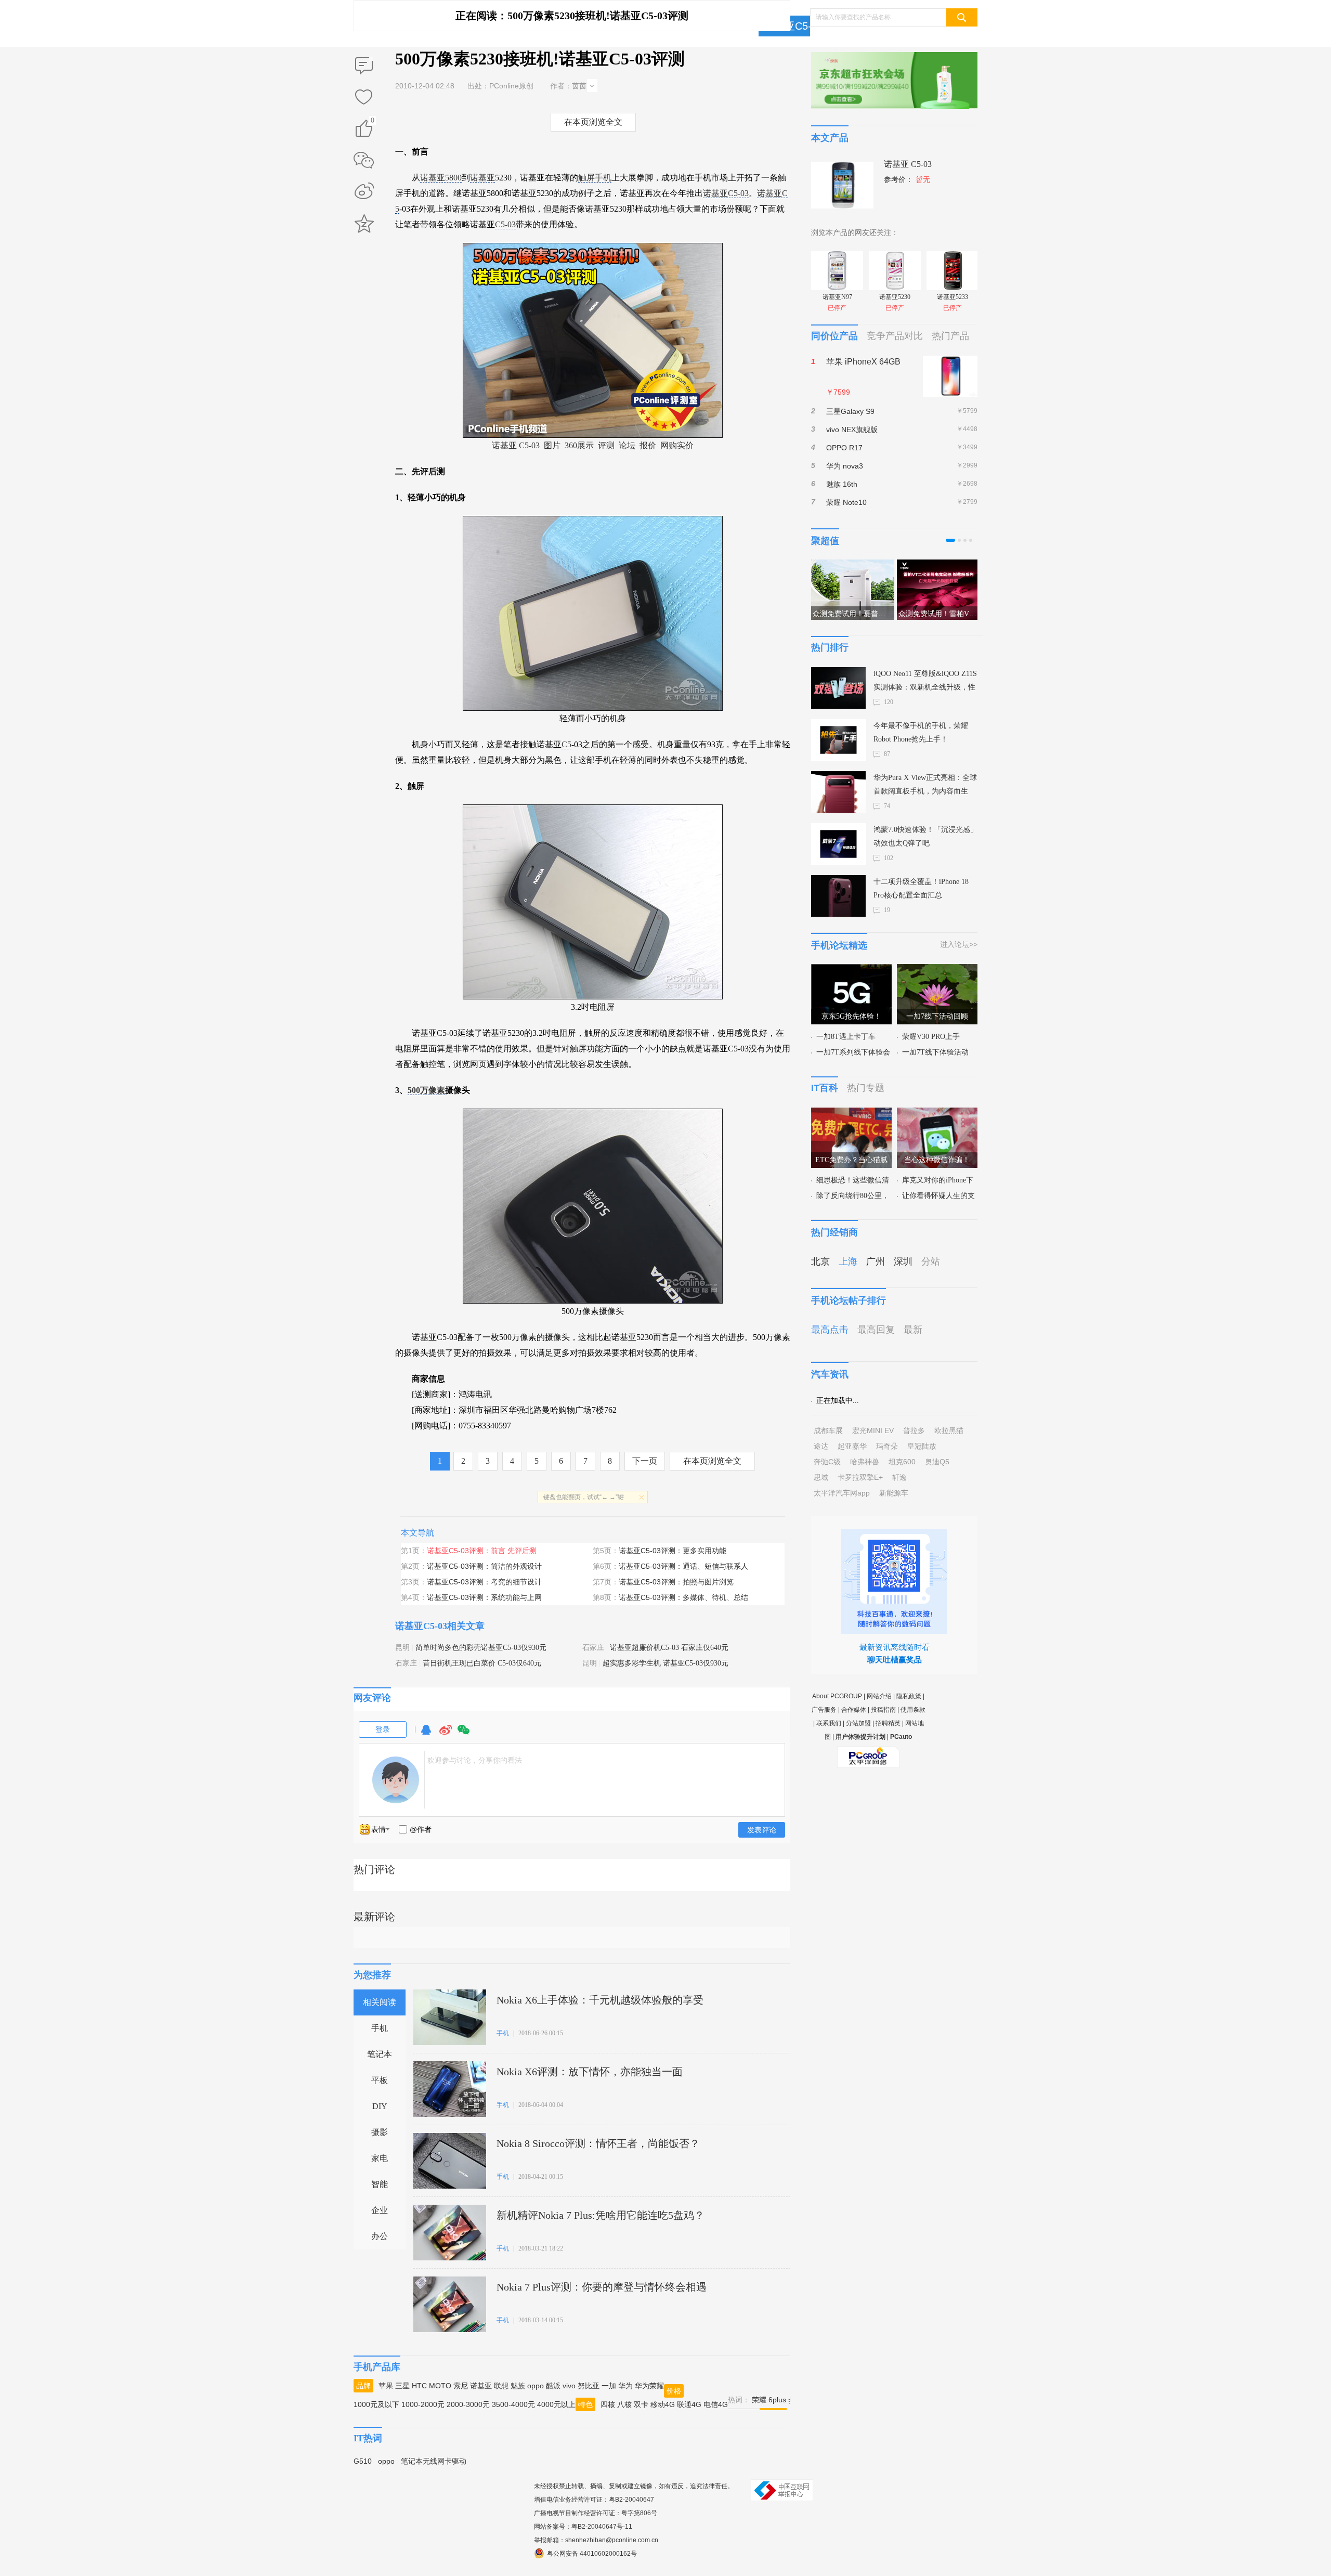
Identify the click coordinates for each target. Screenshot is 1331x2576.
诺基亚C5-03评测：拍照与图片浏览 (676, 1582)
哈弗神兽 (865, 1462)
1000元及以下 (376, 2404)
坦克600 (902, 1462)
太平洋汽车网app (842, 1493)
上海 (848, 1261)
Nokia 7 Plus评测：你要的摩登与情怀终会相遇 (602, 2287)
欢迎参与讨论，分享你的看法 (475, 1760)
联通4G (689, 2404)
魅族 (518, 2386)
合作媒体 (854, 1710)
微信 (464, 1734)
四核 (608, 2404)
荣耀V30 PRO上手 (931, 1037)
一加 (609, 2386)
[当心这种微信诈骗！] (937, 1114)
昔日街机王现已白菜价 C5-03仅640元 (482, 1663)
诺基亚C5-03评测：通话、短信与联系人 (683, 1566)
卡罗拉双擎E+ (860, 1477)
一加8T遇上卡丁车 (846, 1037)
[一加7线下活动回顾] (937, 970)
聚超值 (825, 541)
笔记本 (380, 2054)
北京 (820, 1261)
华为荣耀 (649, 2386)
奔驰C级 (827, 1462)
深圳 (903, 1261)
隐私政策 (909, 1696)
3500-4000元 (513, 2404)
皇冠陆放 (922, 1446)
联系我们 (829, 1723)
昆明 (402, 1648)
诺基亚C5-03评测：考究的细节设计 (484, 1582)
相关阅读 (380, 2002)
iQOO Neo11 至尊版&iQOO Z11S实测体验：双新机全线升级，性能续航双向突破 (925, 682)
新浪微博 (364, 192)
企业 (380, 2210)
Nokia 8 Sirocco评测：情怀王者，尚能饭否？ (598, 2143)
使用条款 (913, 1710)
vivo (569, 2386)
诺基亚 (482, 178)
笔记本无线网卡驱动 (434, 2461)
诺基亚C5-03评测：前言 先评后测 (482, 1551)
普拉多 (914, 1430)
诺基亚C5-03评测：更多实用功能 (673, 1551)
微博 (446, 1734)
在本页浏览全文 (593, 122)
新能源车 (894, 1493)
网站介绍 (879, 1696)
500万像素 (426, 1090)
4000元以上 (556, 2404)
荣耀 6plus (769, 2400)
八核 (624, 2404)
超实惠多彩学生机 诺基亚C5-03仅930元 (665, 1663)
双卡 (641, 2404)
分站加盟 (858, 1723)
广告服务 (824, 1710)
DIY (380, 2106)
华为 (625, 2386)
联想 (501, 2386)
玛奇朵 (887, 1446)
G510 (363, 2461)
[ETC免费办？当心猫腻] (851, 1114)
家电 (380, 2158)
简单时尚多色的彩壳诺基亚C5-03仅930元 (481, 1648)
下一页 (645, 1461)
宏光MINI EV (873, 1430)
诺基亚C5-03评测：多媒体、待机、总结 (683, 1597)
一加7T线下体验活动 (935, 1052)
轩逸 (899, 1477)
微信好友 (364, 160)
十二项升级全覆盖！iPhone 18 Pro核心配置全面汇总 (921, 888)
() (373, 122)
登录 (383, 1729)
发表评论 (762, 1830)
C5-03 (505, 224)
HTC (419, 2386)
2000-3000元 (468, 2404)
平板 (380, 2080)
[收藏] (364, 98)
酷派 (553, 2386)
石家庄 (593, 1648)
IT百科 (825, 1088)
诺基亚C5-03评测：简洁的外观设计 (484, 1566)
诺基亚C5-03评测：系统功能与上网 (484, 1597)
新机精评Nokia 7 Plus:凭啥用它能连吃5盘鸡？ (601, 2215)
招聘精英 (888, 1723)
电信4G (716, 2404)
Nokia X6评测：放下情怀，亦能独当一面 (590, 2072)
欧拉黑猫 (949, 1430)
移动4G (663, 2404)
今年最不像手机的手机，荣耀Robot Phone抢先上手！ (921, 732)
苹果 (386, 2386)
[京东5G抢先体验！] (851, 970)
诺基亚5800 (441, 178)
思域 (821, 1477)
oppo (536, 2386)
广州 (876, 1261)
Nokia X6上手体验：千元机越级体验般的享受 (600, 2000)
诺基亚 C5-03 (516, 445)
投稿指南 (883, 1710)
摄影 (380, 2132)
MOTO (440, 2386)
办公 (380, 2236)
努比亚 (589, 2386)
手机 (380, 2028)
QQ (426, 1734)
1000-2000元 (423, 2404)
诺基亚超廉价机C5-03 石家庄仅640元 (669, 1648)
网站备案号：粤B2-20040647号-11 (583, 2527)
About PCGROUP (837, 1696)
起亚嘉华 (852, 1446)
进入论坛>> (959, 944)
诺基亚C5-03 (793, 26)
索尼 (461, 2386)
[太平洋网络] (868, 1753)
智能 (380, 2184)
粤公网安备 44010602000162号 (592, 2554)
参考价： (907, 180)
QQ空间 (364, 224)
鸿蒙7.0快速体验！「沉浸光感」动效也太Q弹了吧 (925, 836)
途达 (821, 1446)
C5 (566, 744)
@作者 (421, 1829)
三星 (402, 2386)
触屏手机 (595, 178)
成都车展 (828, 1430)
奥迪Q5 (937, 1462)
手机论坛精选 (839, 945)
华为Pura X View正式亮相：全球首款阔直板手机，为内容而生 (925, 784)
